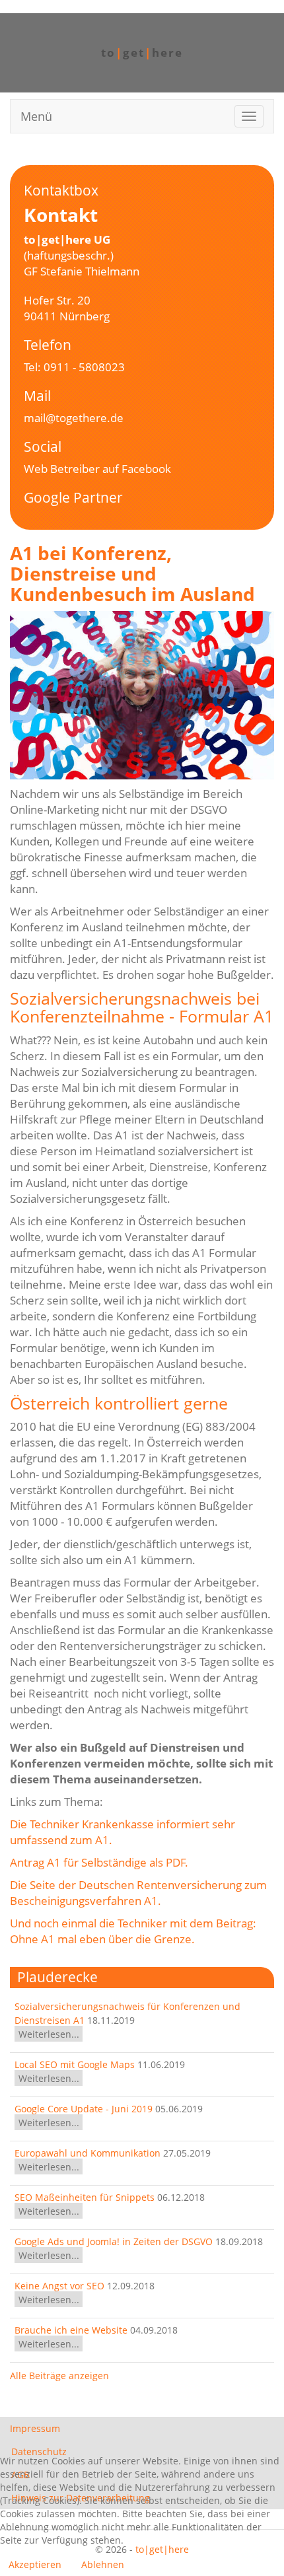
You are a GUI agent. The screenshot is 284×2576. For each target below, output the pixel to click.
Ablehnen (103, 2564)
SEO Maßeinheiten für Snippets (85, 2197)
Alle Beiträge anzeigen (59, 2376)
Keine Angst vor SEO (61, 2286)
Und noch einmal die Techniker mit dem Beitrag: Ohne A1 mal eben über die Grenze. (133, 1931)
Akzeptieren (35, 2564)
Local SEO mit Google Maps (75, 2064)
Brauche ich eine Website (71, 2330)
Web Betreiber (62, 469)
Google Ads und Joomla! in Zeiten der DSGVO (115, 2241)
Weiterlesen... (49, 2034)
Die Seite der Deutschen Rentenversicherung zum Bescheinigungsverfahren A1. (138, 1893)
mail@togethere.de (74, 418)
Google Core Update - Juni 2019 (84, 2109)
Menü (36, 116)
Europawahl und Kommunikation (88, 2153)
